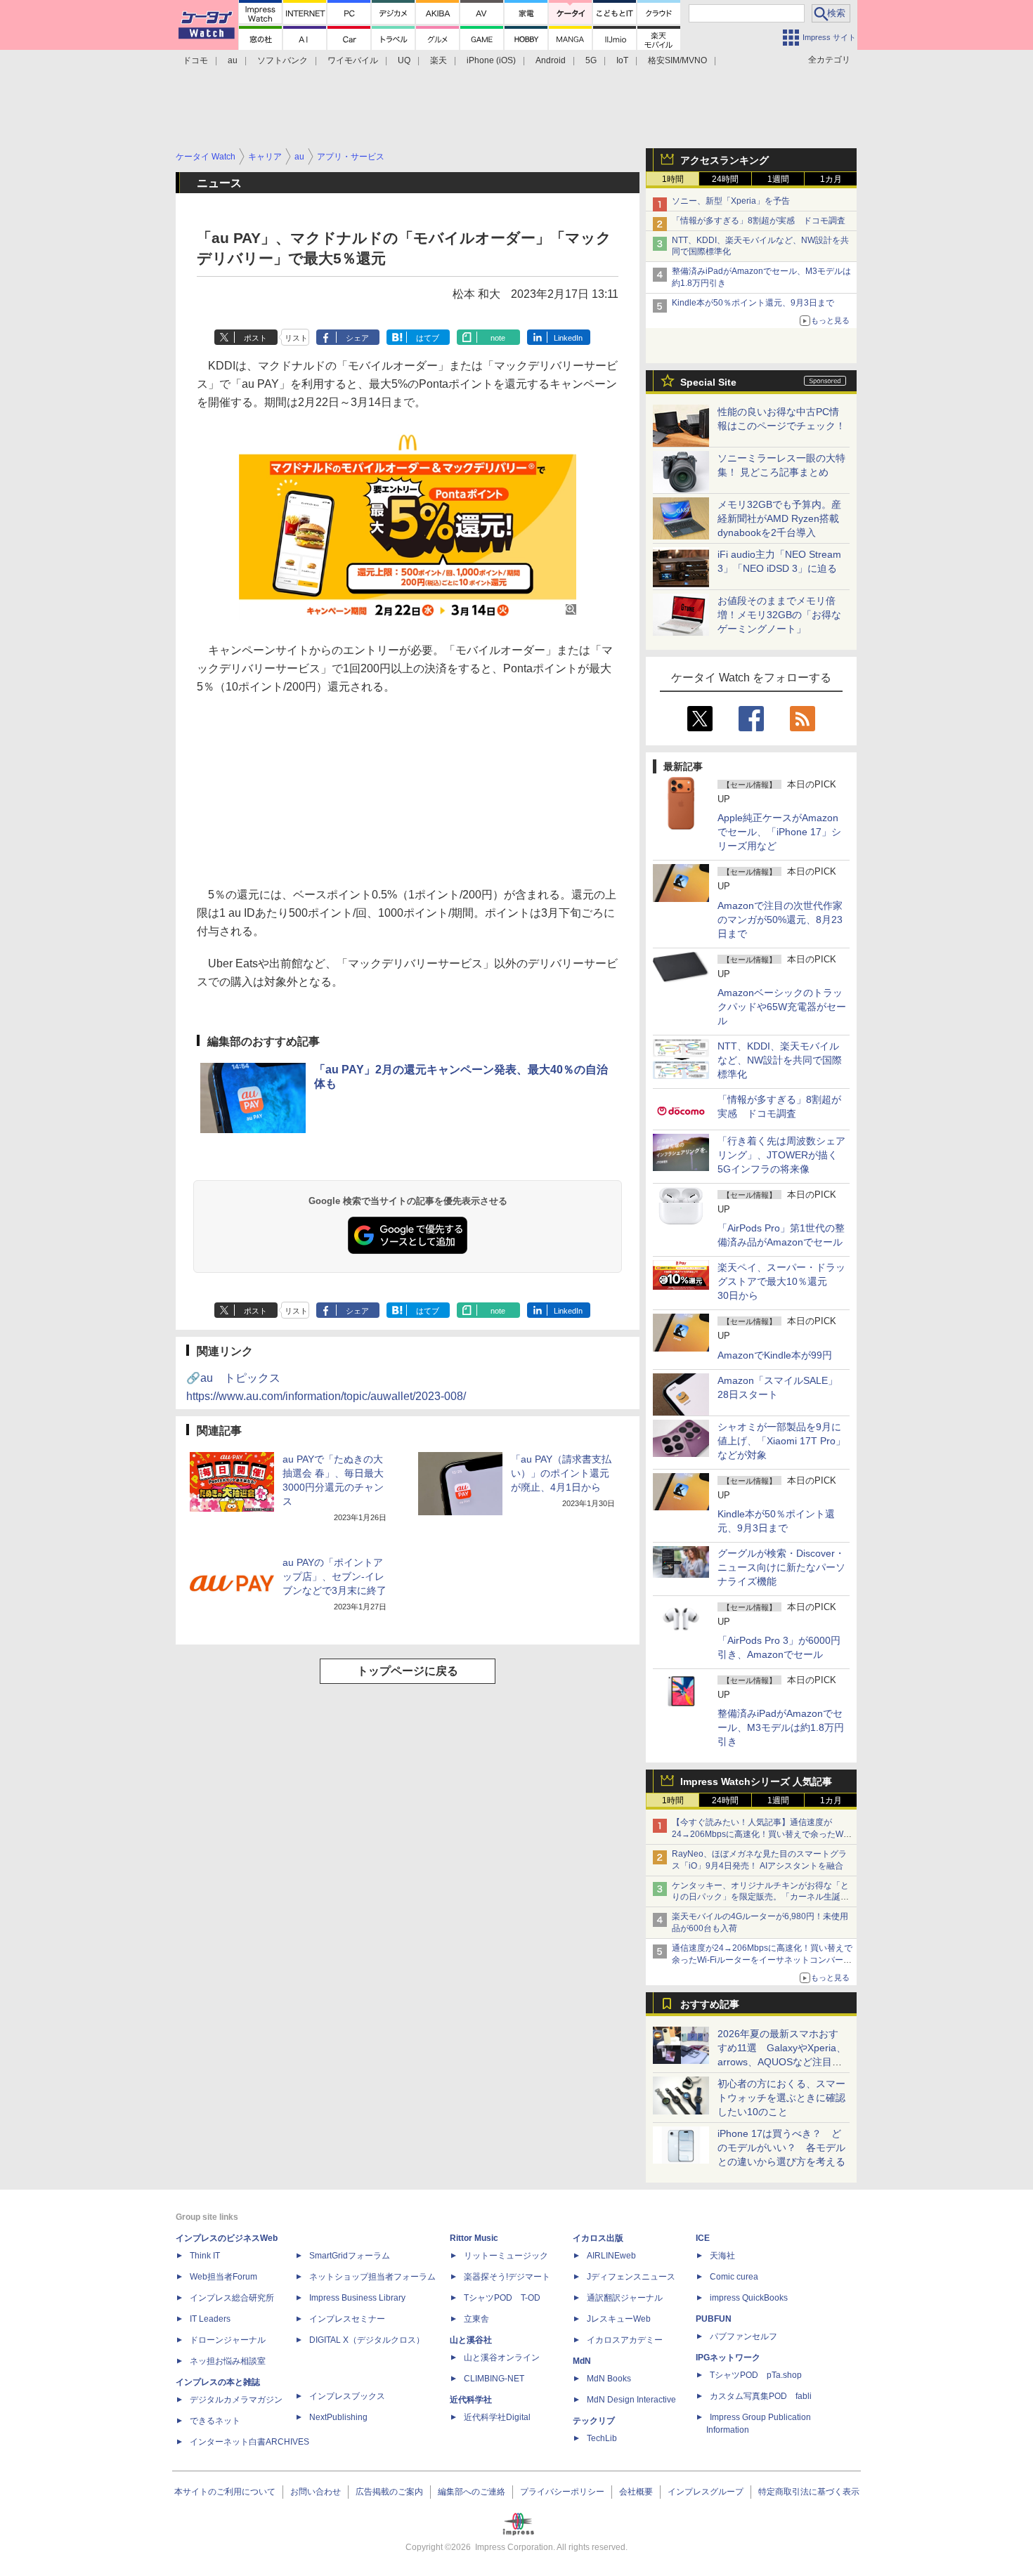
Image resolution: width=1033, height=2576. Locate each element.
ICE (703, 2238)
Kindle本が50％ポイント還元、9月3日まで (753, 303)
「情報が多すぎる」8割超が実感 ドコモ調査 (759, 221)
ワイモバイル (353, 60)
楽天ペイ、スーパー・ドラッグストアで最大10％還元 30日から (781, 1281)
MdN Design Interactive (631, 2400)
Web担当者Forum (223, 2277)
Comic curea (734, 2277)
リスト (296, 338)
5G (591, 60)
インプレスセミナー (347, 2319)
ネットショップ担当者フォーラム (372, 2277)
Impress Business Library (357, 2298)
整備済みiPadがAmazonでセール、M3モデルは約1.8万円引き (781, 1727)
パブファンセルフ (743, 2336)
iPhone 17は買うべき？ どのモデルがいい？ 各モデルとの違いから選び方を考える (781, 2147)
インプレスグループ (706, 2492)
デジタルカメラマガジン (236, 2400)
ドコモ (195, 60)
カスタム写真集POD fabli (761, 2396)
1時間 (673, 179)
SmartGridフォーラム (350, 2256)
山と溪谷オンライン (502, 2358)
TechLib (602, 2438)
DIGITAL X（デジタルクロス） (367, 2340)
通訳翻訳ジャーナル (625, 2298)
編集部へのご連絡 (472, 2492)
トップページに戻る (408, 1671)
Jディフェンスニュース (631, 2277)
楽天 (438, 60)
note (498, 338)
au (233, 60)
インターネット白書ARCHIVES (249, 2442)
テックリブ (594, 2421)
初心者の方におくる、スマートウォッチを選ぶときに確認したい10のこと (781, 2098)
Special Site (708, 382)
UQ (404, 60)
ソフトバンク (282, 60)
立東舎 (476, 2319)
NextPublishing (338, 2417)
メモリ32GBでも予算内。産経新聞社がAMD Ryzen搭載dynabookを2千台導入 (779, 518)
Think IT (205, 2256)
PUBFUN (714, 2319)
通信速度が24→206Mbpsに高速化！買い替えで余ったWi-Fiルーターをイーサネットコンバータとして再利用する (762, 1960)
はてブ (428, 338)
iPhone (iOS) (491, 60)
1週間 (778, 179)
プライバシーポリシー (562, 2492)
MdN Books (609, 2379)
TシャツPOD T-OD (502, 2298)
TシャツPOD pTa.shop (756, 2375)
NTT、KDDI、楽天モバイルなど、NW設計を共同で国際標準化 (780, 1060)
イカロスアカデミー (625, 2340)
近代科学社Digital (497, 2417)
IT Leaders (210, 2319)
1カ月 (831, 179)
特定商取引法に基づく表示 (809, 2492)
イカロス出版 (598, 2238)
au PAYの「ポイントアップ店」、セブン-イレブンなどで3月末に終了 (334, 1576)
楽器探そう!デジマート (507, 2277)
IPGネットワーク (728, 2358)
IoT (622, 60)
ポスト (255, 338)
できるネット (215, 2421)
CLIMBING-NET (494, 2379)
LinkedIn (568, 338)
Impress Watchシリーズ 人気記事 (756, 1781)
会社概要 (636, 2492)
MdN (582, 2361)
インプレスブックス (347, 2396)
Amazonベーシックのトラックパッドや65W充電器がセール (782, 1007)
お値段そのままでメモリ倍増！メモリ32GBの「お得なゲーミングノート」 (779, 615)
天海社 (722, 2256)
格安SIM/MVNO (677, 60)
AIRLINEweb (611, 2256)
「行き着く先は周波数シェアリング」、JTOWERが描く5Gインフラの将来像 (781, 1155)
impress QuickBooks (749, 2298)
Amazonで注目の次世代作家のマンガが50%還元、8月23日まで (780, 920)
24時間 (725, 179)
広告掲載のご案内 (389, 2492)
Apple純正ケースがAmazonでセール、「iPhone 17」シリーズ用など (779, 832)
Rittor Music (474, 2238)
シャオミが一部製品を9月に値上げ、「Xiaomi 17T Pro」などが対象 (781, 1441)
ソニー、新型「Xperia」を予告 (731, 201)
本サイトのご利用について (225, 2492)
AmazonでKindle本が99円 (775, 1355)
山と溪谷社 (471, 2340)
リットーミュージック (506, 2256)
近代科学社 (471, 2400)
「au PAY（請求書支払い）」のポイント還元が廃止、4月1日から (561, 1473)
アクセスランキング (725, 160)
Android (551, 60)
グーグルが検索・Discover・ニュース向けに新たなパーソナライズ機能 (781, 1567)
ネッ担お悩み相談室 (228, 2361)
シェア (357, 338)
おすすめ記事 (710, 2004)
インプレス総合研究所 (232, 2298)
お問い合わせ (316, 2492)
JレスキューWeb (619, 2319)
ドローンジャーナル (228, 2340)
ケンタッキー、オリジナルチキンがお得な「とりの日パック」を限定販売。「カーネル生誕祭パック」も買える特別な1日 (760, 1897)
